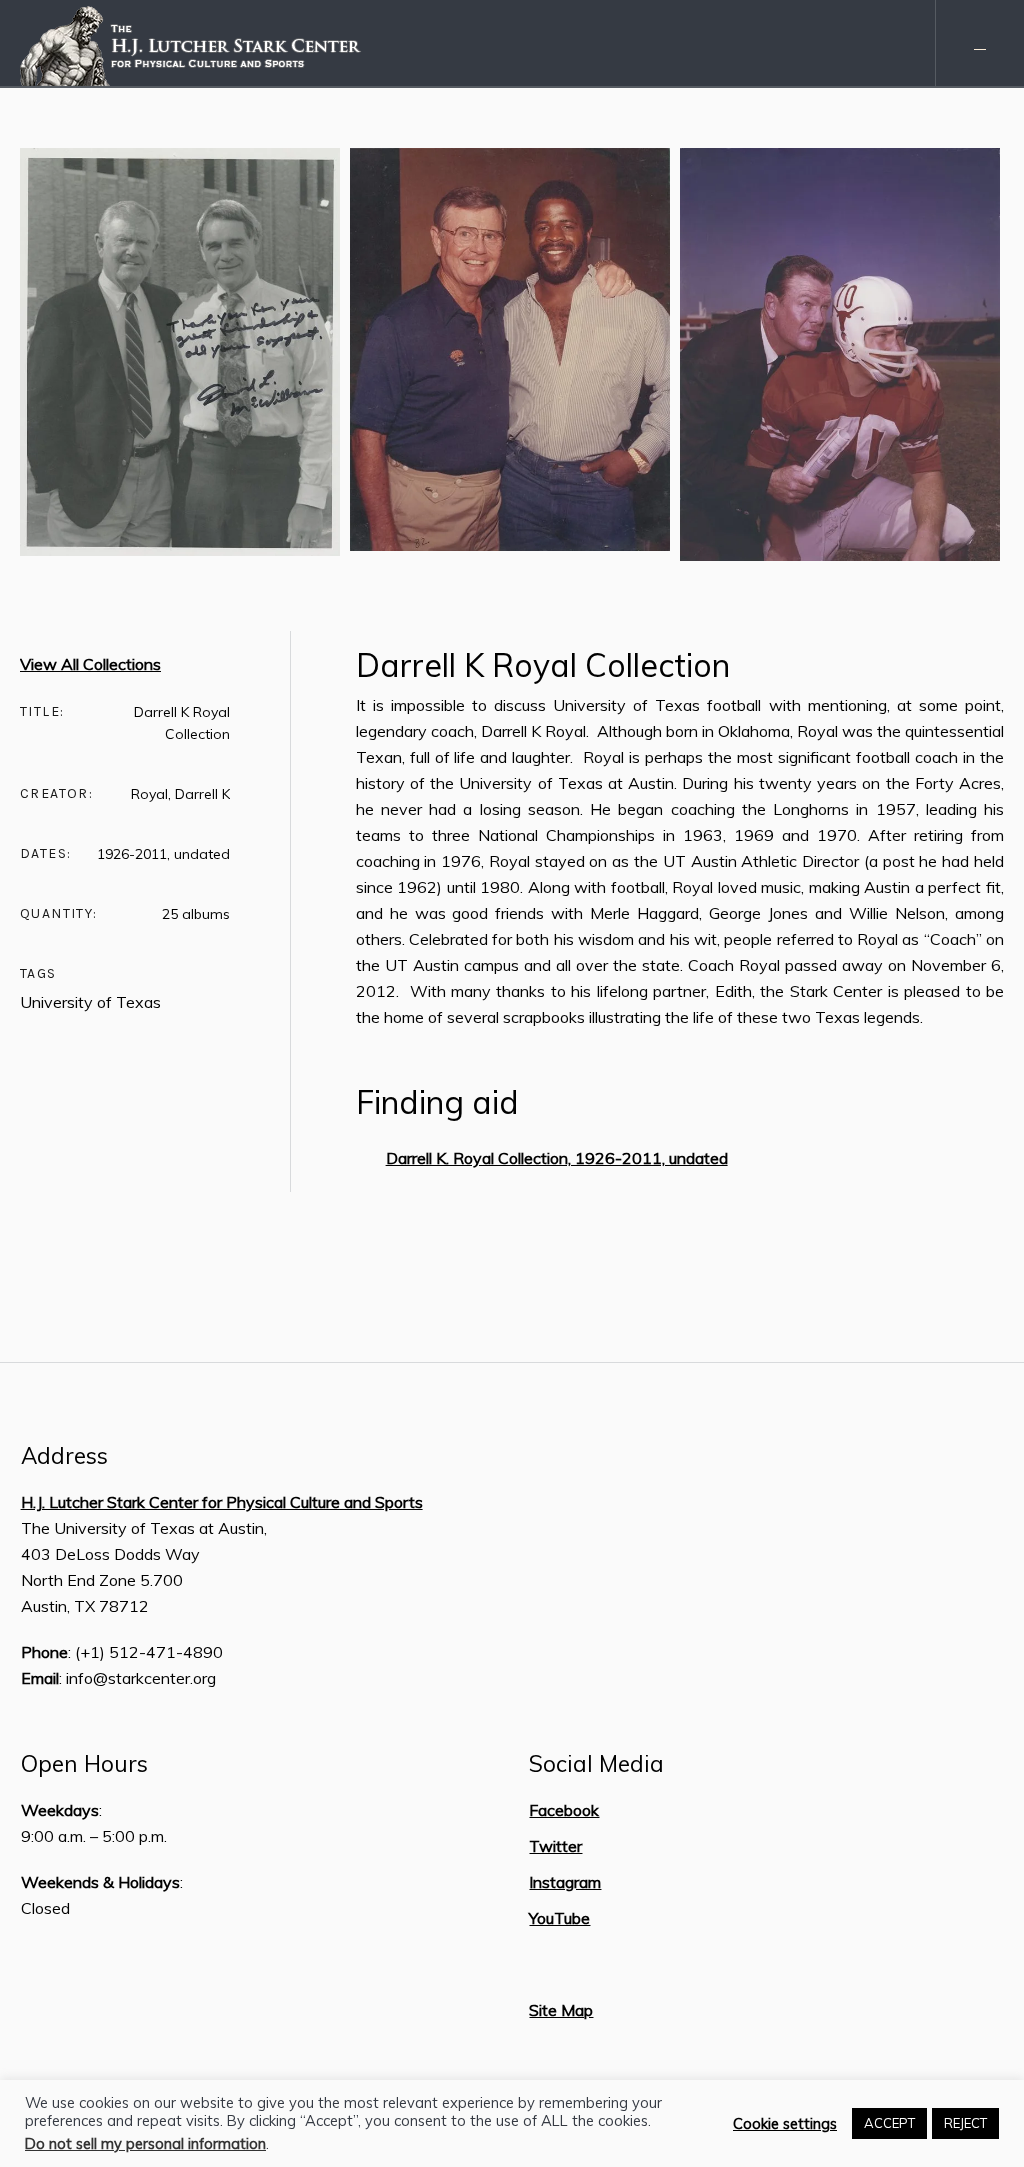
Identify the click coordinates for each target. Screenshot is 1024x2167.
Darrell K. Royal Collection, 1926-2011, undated (557, 1158)
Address (64, 1456)
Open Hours (84, 1764)
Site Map (561, 2010)
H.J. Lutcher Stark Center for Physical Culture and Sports (222, 1502)
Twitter (555, 1846)
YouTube (559, 1918)
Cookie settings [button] (785, 2124)
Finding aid (437, 1102)
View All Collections (90, 664)
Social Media (596, 1764)
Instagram (565, 1882)
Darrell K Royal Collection (543, 665)
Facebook (564, 1810)
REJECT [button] (965, 2123)
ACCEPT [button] (889, 2123)
